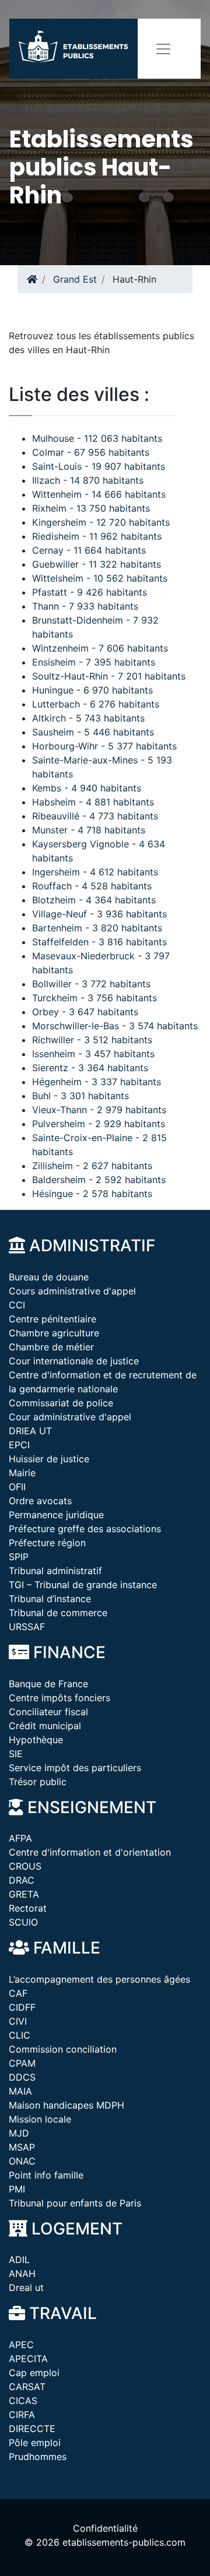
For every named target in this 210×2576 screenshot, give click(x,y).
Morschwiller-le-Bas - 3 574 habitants (115, 1026)
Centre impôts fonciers (60, 1698)
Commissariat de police (61, 1403)
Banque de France (48, 1684)
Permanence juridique (56, 1515)
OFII (17, 1487)
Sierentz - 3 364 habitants (90, 1068)
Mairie (22, 1473)
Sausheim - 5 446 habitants (93, 732)
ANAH (22, 2274)
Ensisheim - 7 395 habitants (94, 662)
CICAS (23, 2401)
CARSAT (27, 2387)
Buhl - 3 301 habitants (80, 1096)
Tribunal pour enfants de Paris (75, 2203)
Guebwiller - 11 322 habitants (97, 564)
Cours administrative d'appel (72, 1291)
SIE (16, 1754)
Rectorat (28, 1908)
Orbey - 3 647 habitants (85, 1012)
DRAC (22, 1880)
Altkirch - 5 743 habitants (88, 718)
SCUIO (23, 1922)
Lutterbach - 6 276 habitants (96, 704)
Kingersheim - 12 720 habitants (101, 522)
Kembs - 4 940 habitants (87, 788)
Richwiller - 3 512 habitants (92, 1040)
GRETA (24, 1894)
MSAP (22, 2147)
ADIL (19, 2260)
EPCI (19, 1445)
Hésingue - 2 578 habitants (92, 1194)
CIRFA (22, 2415)
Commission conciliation (63, 2049)
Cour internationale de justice (74, 1361)
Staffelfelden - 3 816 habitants (99, 942)
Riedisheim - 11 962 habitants (97, 536)
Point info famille (46, 2175)
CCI (17, 1305)
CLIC (20, 2035)
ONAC (22, 2161)
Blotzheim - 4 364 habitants (94, 900)
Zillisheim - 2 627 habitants (92, 1166)
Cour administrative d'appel (70, 1417)
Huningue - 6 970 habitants (92, 690)
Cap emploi (34, 2373)
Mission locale (40, 2119)
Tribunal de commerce (58, 1613)
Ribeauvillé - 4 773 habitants (95, 816)
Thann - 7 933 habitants (85, 606)
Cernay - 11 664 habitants (89, 550)
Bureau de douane (49, 1277)
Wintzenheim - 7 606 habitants (100, 648)
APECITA (28, 2359)
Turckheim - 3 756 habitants (94, 998)
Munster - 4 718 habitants (89, 830)
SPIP (19, 1557)
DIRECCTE (32, 2429)
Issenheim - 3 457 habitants (93, 1054)
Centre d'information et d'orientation (90, 1852)
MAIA (20, 2091)
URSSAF (27, 1627)
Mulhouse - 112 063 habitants (97, 438)
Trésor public (38, 1782)
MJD (19, 2133)
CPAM (22, 2063)
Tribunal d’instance (50, 1599)
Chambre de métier (51, 1347)
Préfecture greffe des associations (85, 1529)
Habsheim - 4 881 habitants (93, 802)
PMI (17, 2189)
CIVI (18, 2021)
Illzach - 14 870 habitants (88, 480)
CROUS (25, 1866)
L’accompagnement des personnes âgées (99, 1979)
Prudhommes (38, 2457)
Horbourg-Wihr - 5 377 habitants (104, 746)
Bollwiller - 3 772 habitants (91, 984)
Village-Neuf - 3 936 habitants (99, 914)
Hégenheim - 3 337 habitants (97, 1082)
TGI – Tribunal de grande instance (83, 1585)
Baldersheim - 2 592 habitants (99, 1180)
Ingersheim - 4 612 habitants (95, 872)
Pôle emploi (35, 2443)
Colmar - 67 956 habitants (91, 452)
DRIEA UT (30, 1431)
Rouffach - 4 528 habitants (92, 886)
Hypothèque (36, 1740)
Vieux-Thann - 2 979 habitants (99, 1110)
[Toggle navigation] (163, 49)
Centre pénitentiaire (52, 1319)
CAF (18, 1993)
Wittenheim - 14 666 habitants (99, 494)
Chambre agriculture (54, 1333)
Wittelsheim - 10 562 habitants (100, 578)
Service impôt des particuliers (75, 1768)
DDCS (22, 2077)
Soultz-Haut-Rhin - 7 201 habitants (109, 676)
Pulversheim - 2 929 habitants (99, 1124)
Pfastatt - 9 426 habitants (90, 592)
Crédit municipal (45, 1726)
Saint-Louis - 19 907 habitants (99, 466)
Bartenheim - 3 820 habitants (97, 928)
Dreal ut (26, 2288)
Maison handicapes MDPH (66, 2105)
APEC (21, 2345)
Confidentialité (105, 2528)
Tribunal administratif (55, 1571)
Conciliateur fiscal (48, 1712)
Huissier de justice (49, 1459)
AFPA (20, 1838)
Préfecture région (47, 1543)
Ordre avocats (40, 1501)
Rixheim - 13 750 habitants (91, 508)
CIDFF (22, 2007)
